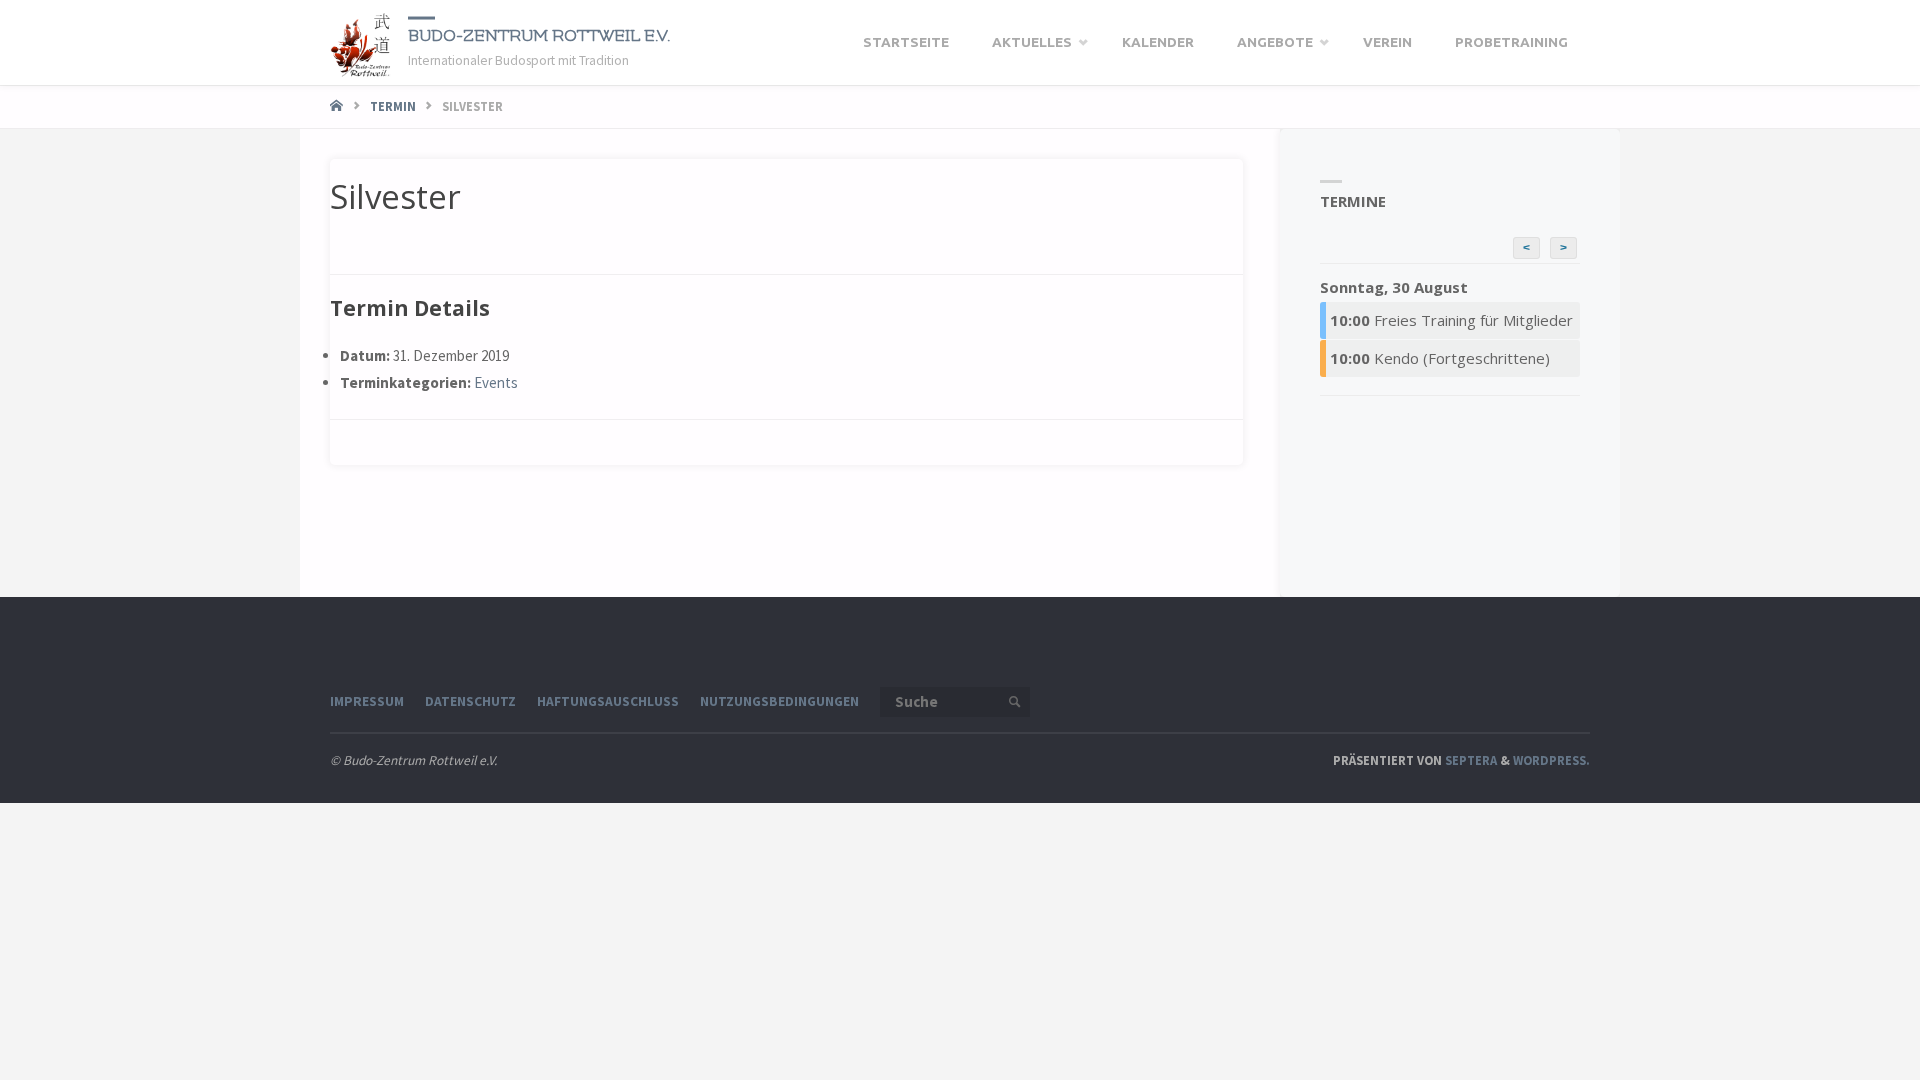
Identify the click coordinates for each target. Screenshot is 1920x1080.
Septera (1469, 760)
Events (496, 382)
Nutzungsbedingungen (779, 701)
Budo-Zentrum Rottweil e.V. (539, 35)
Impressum (367, 701)
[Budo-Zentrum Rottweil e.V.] (361, 42)
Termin (393, 106)
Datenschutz (470, 701)
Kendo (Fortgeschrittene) (1440, 358)
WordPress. (1551, 760)
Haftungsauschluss (608, 701)
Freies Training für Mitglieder (1451, 320)
